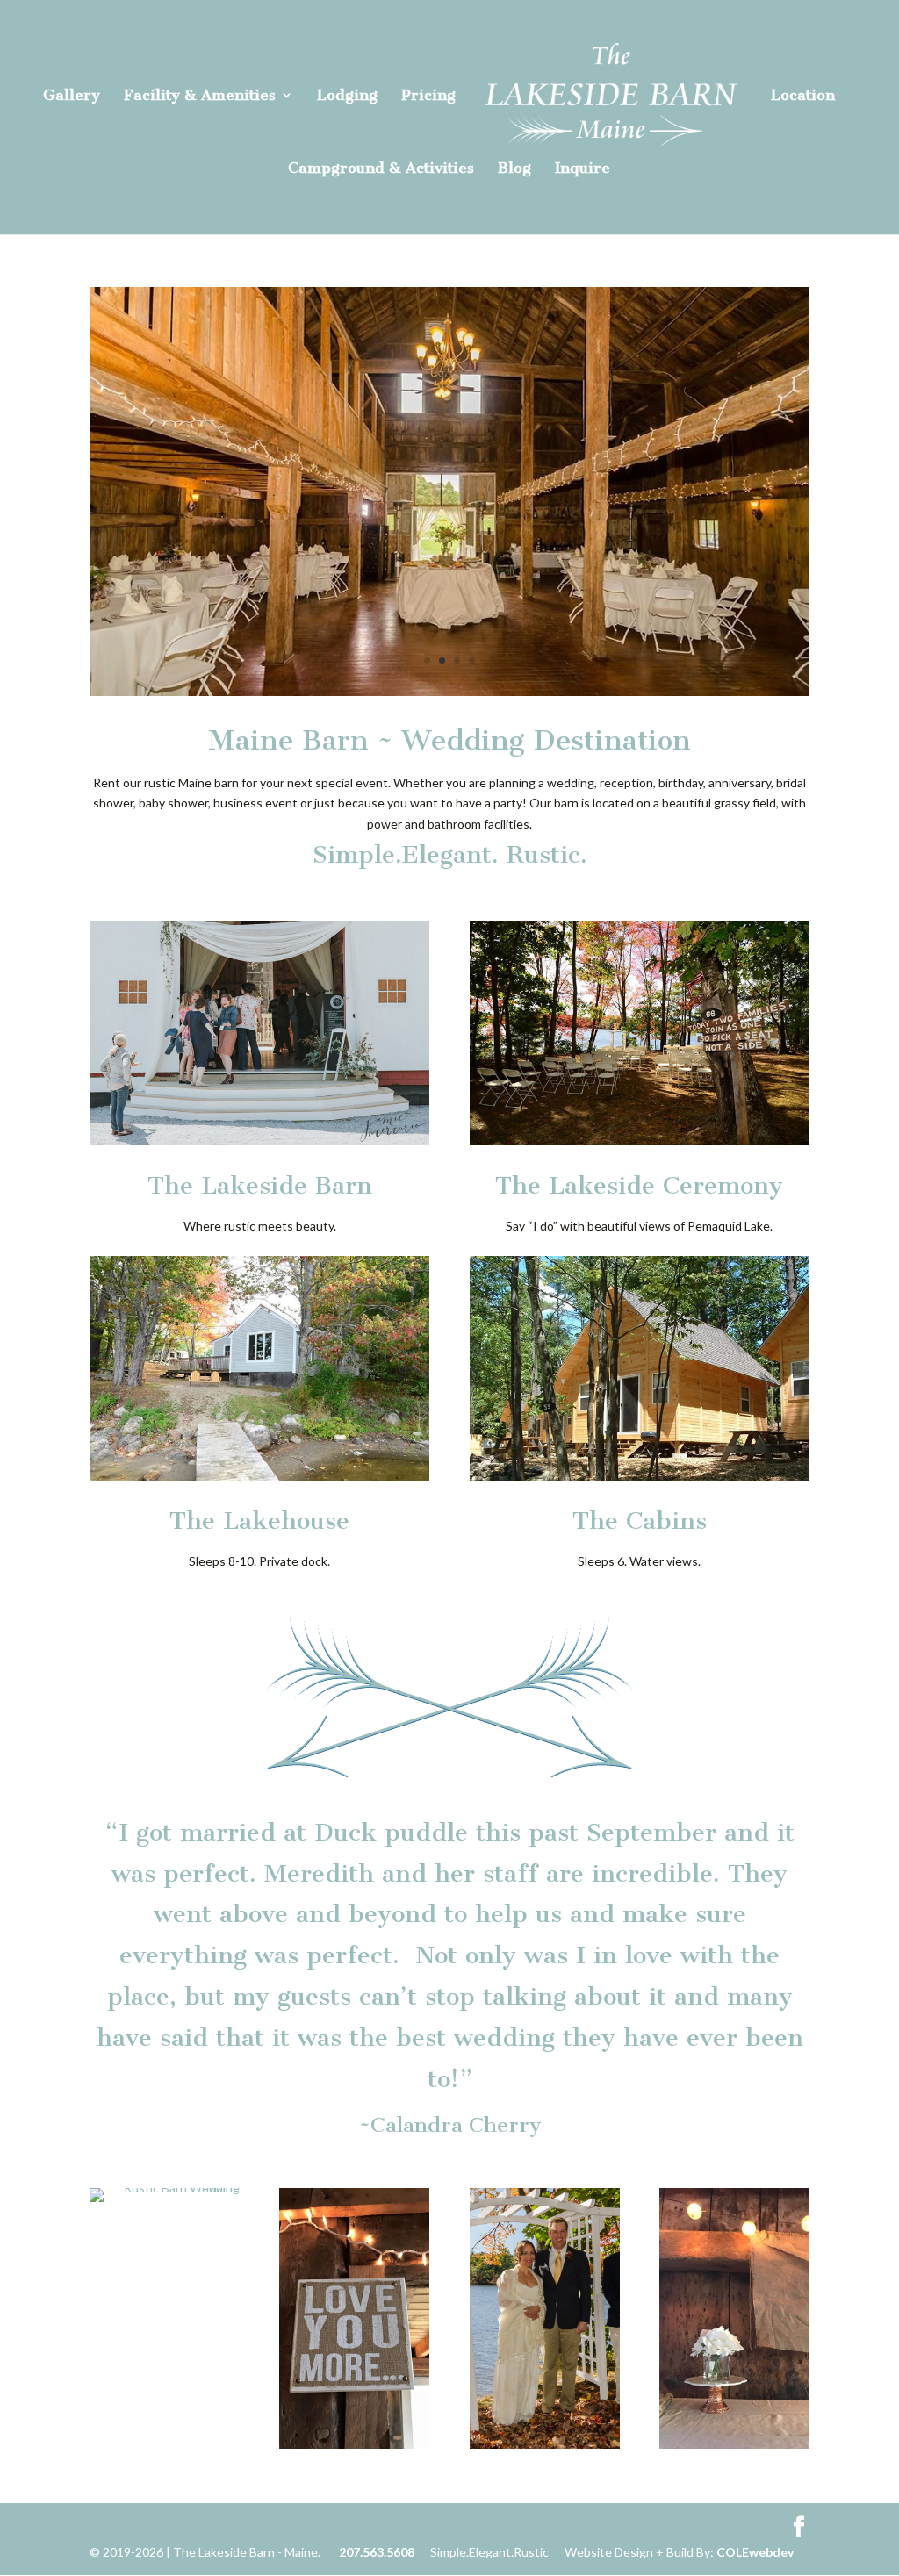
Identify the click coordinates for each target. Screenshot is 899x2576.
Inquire (583, 169)
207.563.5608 (377, 2552)
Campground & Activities (381, 169)
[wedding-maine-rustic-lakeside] (449, 691)
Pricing (428, 96)
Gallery (72, 96)
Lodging (347, 96)
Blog (514, 169)
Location (803, 96)
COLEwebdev (755, 2552)
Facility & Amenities (200, 96)
